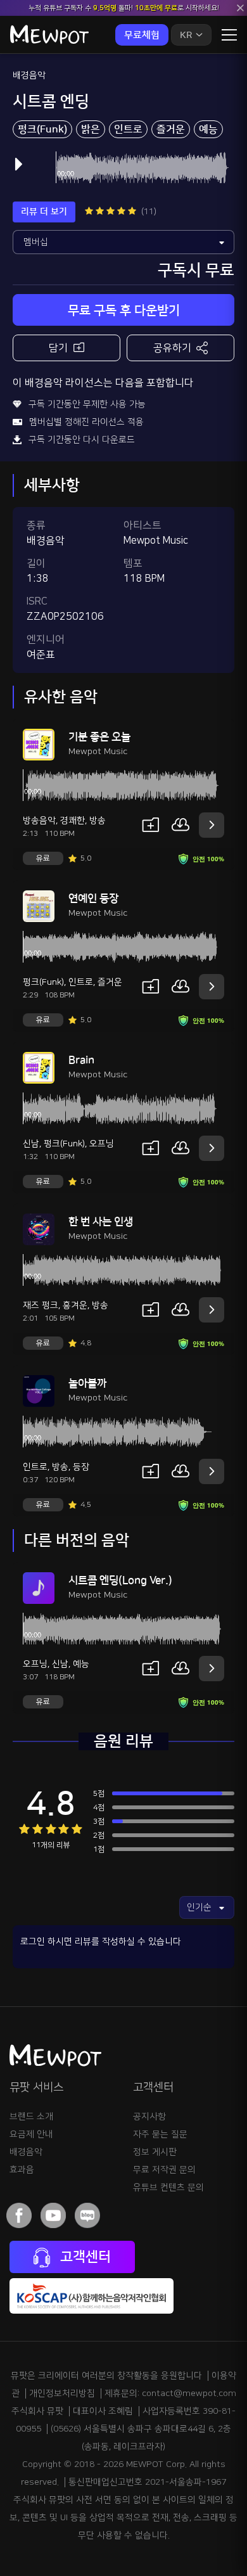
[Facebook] (19, 2215)
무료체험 (142, 35)
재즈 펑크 (41, 1305)
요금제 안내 (31, 2134)
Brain (81, 1060)
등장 (81, 1467)
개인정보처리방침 (62, 2393)
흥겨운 (75, 1305)
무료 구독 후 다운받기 (124, 311)
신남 (31, 1144)
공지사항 (149, 2117)
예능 (208, 129)
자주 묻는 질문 (160, 2134)
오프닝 (102, 1144)
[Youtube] (53, 2215)
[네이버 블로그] (87, 2215)
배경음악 (29, 75)
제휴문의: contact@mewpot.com (170, 2393)
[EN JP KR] (191, 35)
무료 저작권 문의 (164, 2170)
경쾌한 (73, 821)
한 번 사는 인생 (101, 1222)
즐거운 (171, 129)
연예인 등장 (93, 899)
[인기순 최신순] (207, 1907)
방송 (98, 821)
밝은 (91, 129)
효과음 (22, 2170)
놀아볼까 (87, 1383)
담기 (58, 348)
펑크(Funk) (42, 129)
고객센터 (84, 2257)
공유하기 (172, 348)
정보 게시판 (155, 2152)
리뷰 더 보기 (44, 212)
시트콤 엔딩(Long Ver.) (120, 1580)
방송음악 (39, 821)
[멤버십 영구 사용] (123, 242)
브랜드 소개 (31, 2117)
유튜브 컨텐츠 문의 (168, 2188)
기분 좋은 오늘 (99, 737)
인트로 (128, 129)
